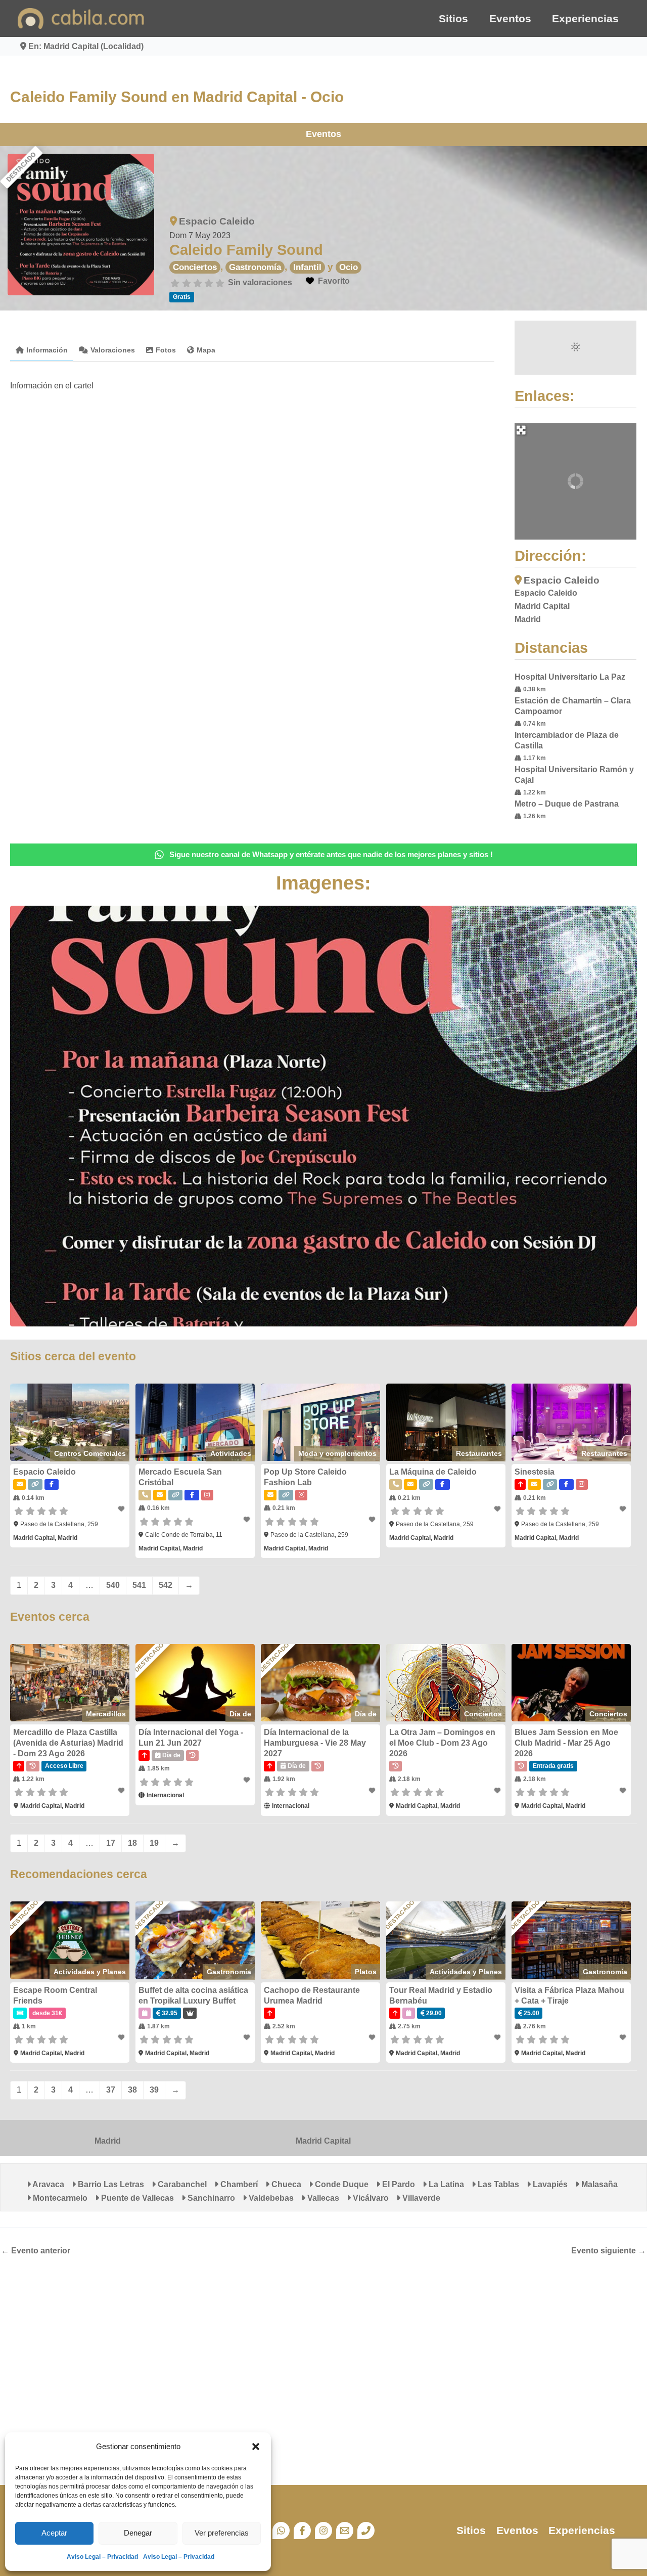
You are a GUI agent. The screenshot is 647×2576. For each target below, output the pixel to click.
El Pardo (398, 2184)
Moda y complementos (337, 1453)
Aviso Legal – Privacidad (102, 2557)
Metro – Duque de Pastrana (567, 804)
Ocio (349, 267)
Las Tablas (497, 2184)
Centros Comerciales (90, 1453)
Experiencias (585, 18)
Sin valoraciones (260, 282)
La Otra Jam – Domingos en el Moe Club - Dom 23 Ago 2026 (442, 1743)
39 (154, 2090)
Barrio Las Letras (110, 2184)
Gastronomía (255, 267)
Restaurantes (479, 1453)
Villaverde (420, 2198)
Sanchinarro (210, 2198)
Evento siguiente (609, 2251)
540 (113, 1585)
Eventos (510, 18)
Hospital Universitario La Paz (570, 677)
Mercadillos (106, 1714)
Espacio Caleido (217, 221)
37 (111, 2090)
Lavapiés (549, 2184)
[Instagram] (323, 2530)
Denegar (138, 2533)
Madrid (108, 2141)
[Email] (345, 2530)
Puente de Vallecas (136, 2198)
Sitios (453, 18)
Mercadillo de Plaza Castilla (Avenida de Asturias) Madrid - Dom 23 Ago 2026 (68, 1743)
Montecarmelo (59, 2198)
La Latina (445, 2184)
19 (154, 1843)
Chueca (285, 2184)
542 (166, 1585)
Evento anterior (36, 2251)
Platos (366, 1972)
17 (111, 1843)
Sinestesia (535, 1472)
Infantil (307, 267)
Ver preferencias (222, 2533)
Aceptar (54, 2533)
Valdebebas (270, 2198)
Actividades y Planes (90, 1972)
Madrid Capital (323, 2141)
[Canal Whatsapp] (281, 2530)
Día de (240, 1714)
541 (139, 1585)
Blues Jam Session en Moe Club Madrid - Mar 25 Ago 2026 (566, 1743)
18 (132, 1843)
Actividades (231, 1453)
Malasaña (598, 2184)
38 (132, 2090)
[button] (256, 2447)
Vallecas (322, 2198)
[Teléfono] (366, 2530)
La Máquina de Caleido (433, 1472)
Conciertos (195, 267)
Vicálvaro (370, 2198)
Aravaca (48, 2184)
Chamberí (238, 2184)
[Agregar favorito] (122, 1509)
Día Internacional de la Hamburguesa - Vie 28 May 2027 (315, 1743)
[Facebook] (302, 2530)
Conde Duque (341, 2184)
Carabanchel (181, 2184)
